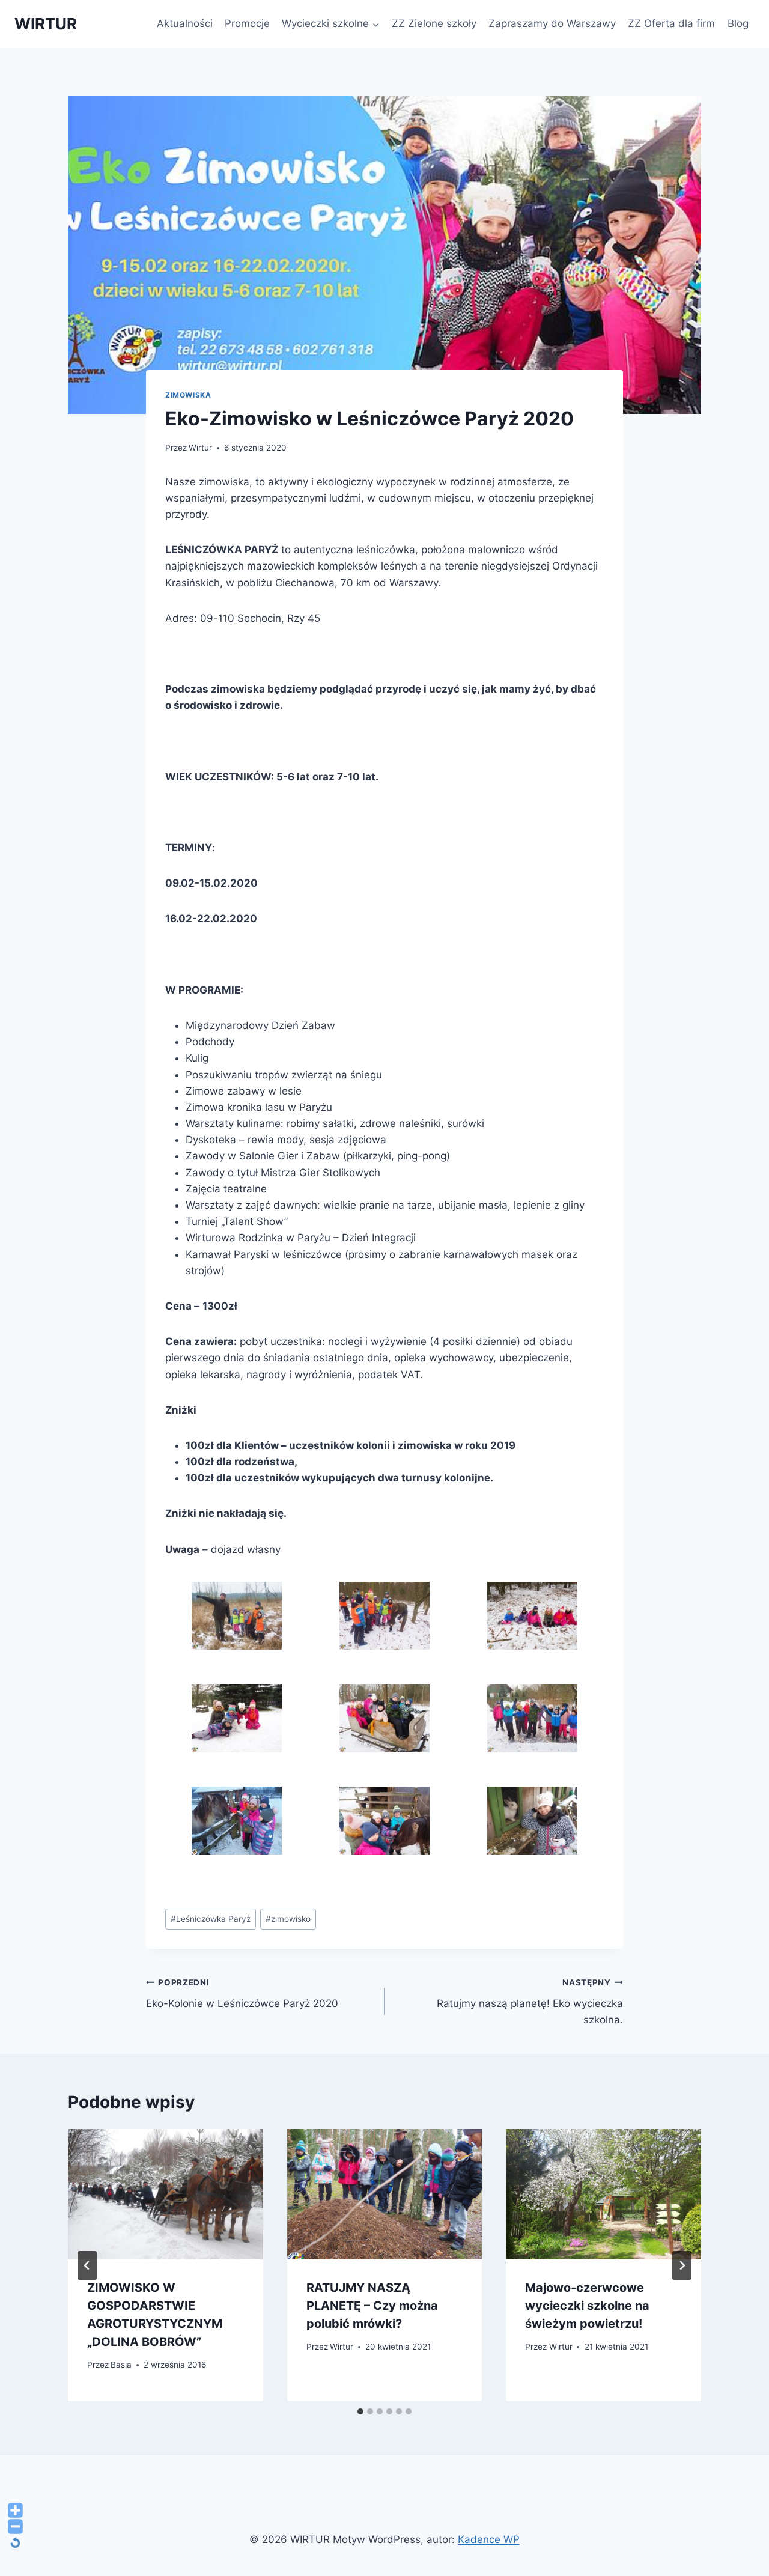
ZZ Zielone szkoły (434, 23)
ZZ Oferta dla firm (671, 23)
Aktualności (185, 23)
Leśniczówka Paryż (211, 1919)
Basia (121, 2365)
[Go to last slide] (87, 2265)
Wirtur (200, 448)
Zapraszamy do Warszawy (552, 23)
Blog (738, 23)
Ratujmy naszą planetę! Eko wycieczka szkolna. (530, 2002)
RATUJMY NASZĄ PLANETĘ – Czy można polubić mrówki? (372, 2306)
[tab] (360, 2411)
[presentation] (166, 2194)
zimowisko (288, 1919)
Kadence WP (489, 2539)
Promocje (247, 23)
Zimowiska (188, 395)
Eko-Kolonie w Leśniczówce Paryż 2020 (242, 1994)
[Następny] (682, 2265)
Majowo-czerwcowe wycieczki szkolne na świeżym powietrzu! (587, 2306)
